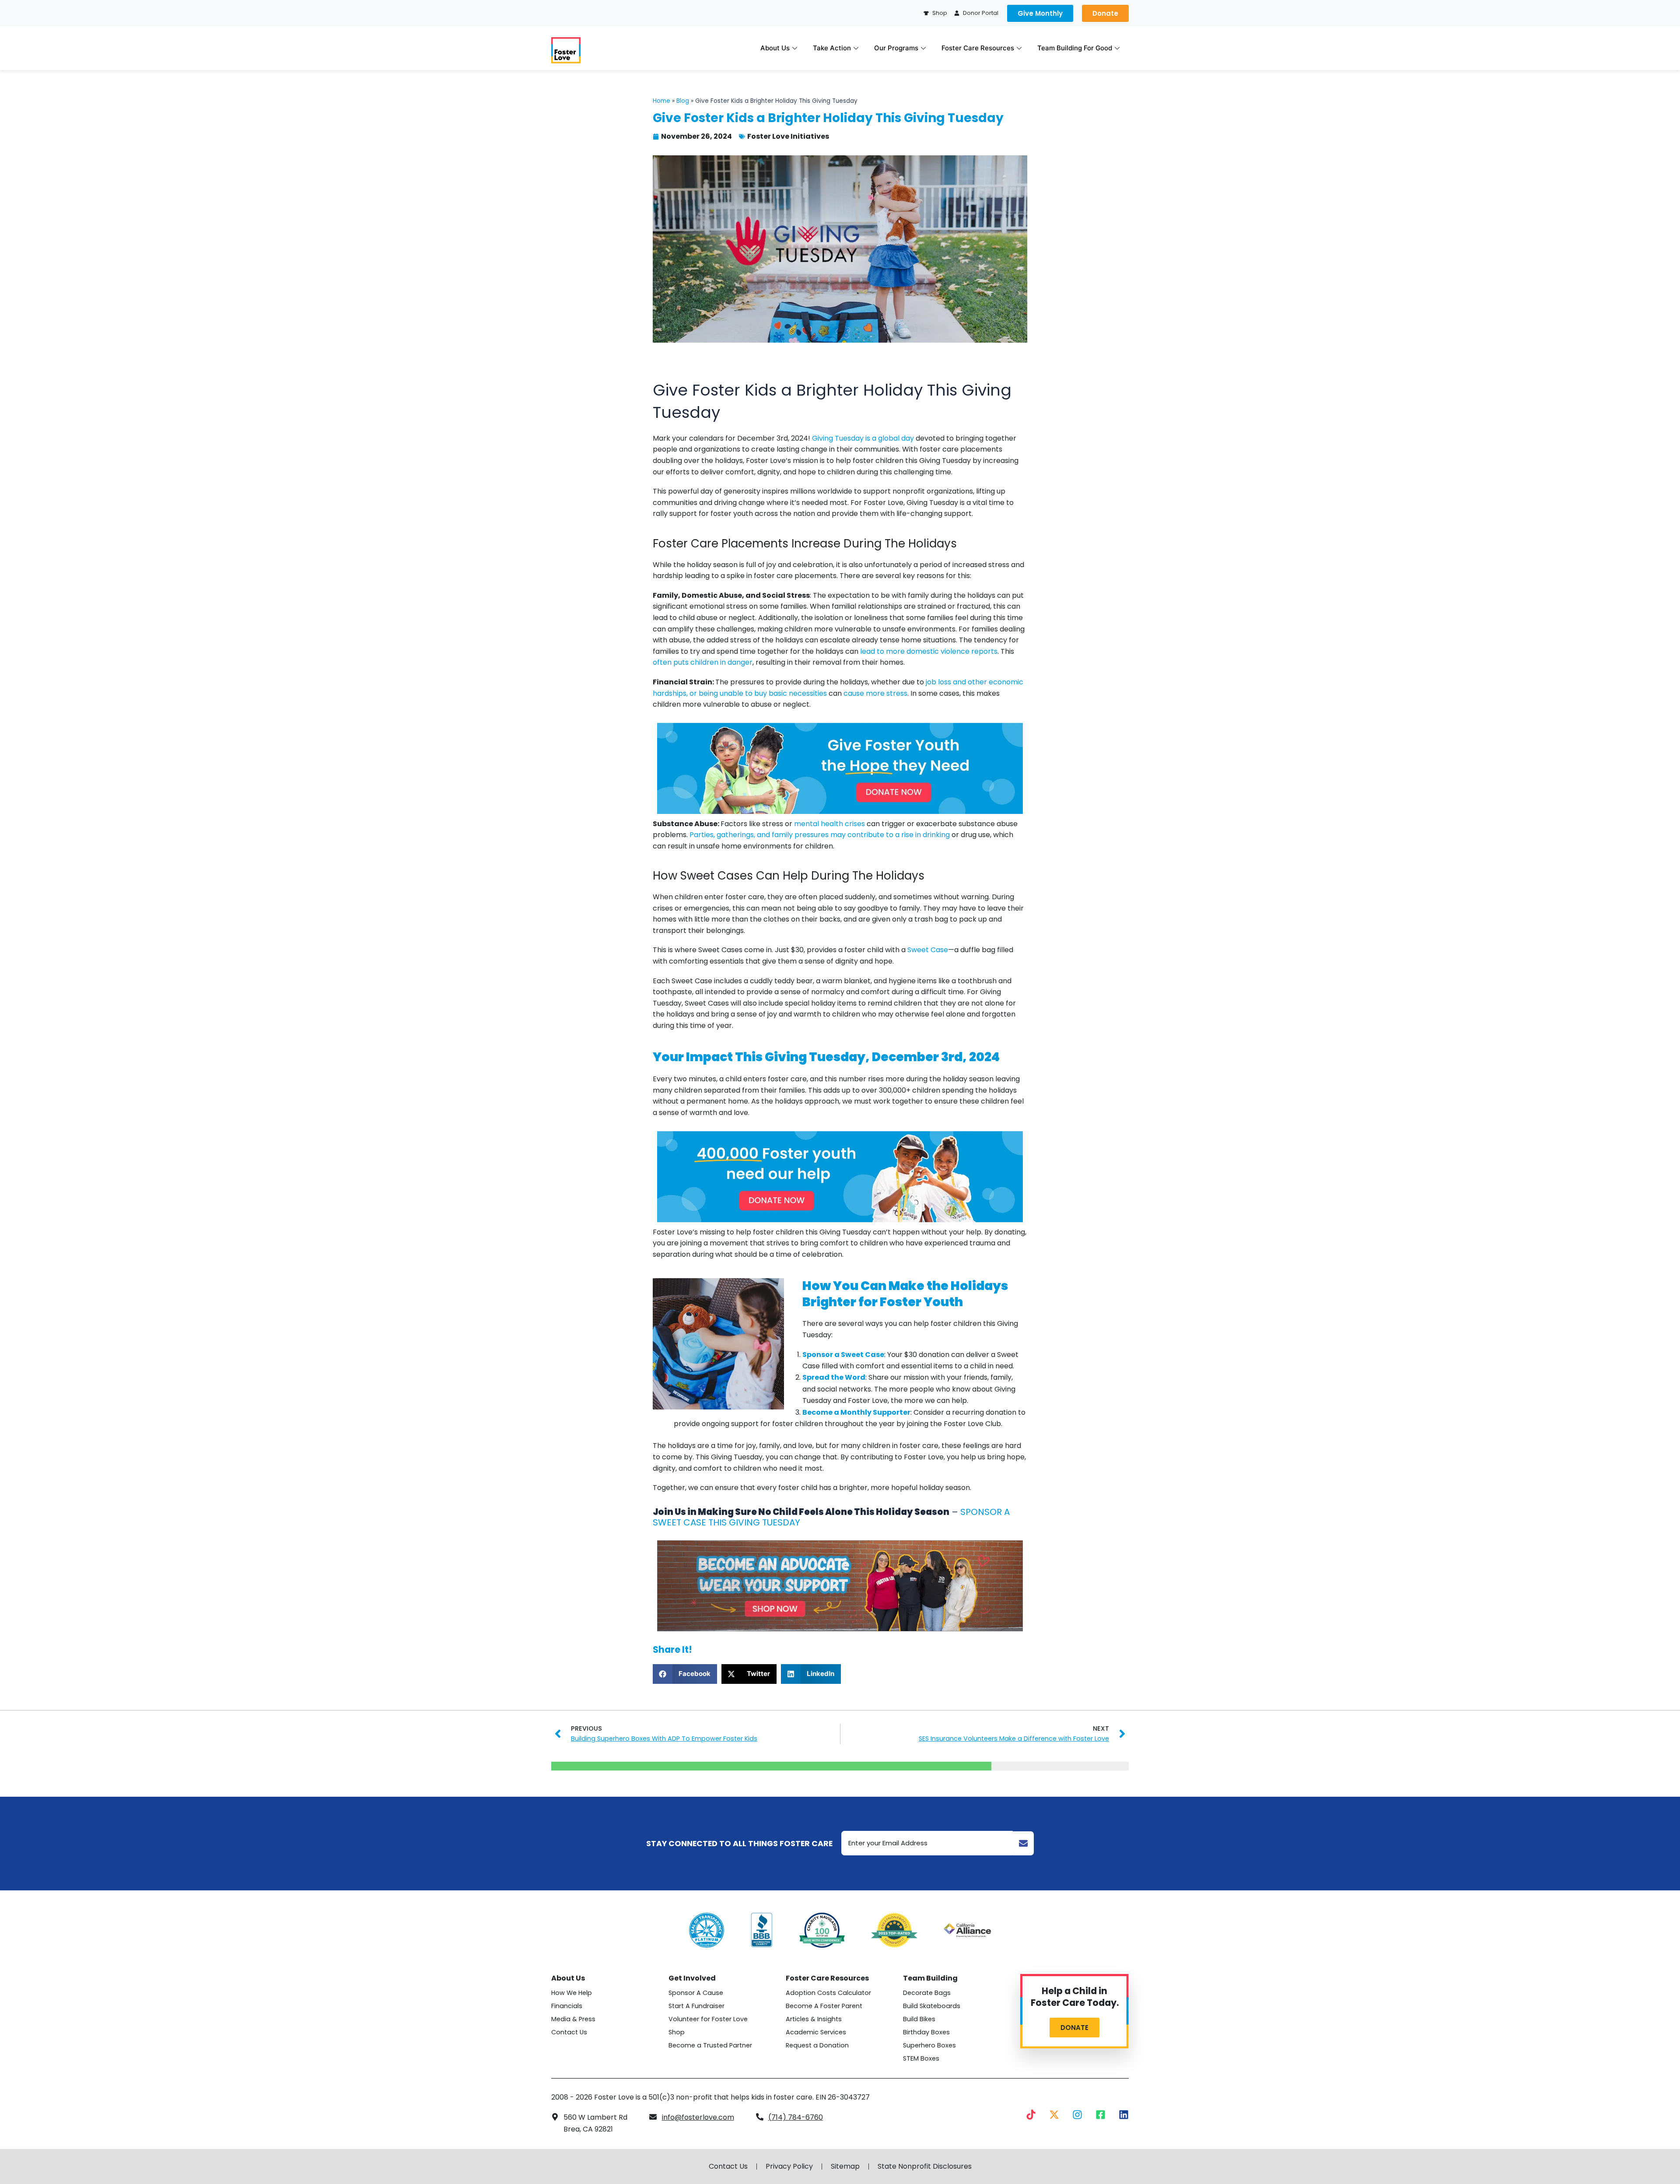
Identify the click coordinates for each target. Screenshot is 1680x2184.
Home (661, 101)
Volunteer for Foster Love (708, 2019)
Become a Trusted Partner (710, 2045)
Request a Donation (817, 2045)
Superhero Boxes (929, 2045)
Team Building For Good (1075, 48)
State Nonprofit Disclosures (925, 2166)
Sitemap (845, 2166)
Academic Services (816, 2032)
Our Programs (896, 48)
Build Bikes (919, 2019)
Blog (683, 101)
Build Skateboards (932, 2006)
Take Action (832, 48)
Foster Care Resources (978, 48)
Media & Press (573, 2019)
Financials (567, 2006)
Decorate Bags (927, 1993)
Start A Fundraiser (696, 2006)
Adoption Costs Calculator (828, 1993)
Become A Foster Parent (824, 2006)
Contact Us (569, 2032)
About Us (775, 48)
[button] (685, 1674)
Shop (677, 2032)
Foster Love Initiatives (788, 136)
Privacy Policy (789, 2166)
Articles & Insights (814, 2019)
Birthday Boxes (926, 2032)
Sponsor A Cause (696, 1993)
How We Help (572, 1993)
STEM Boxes (921, 2058)
